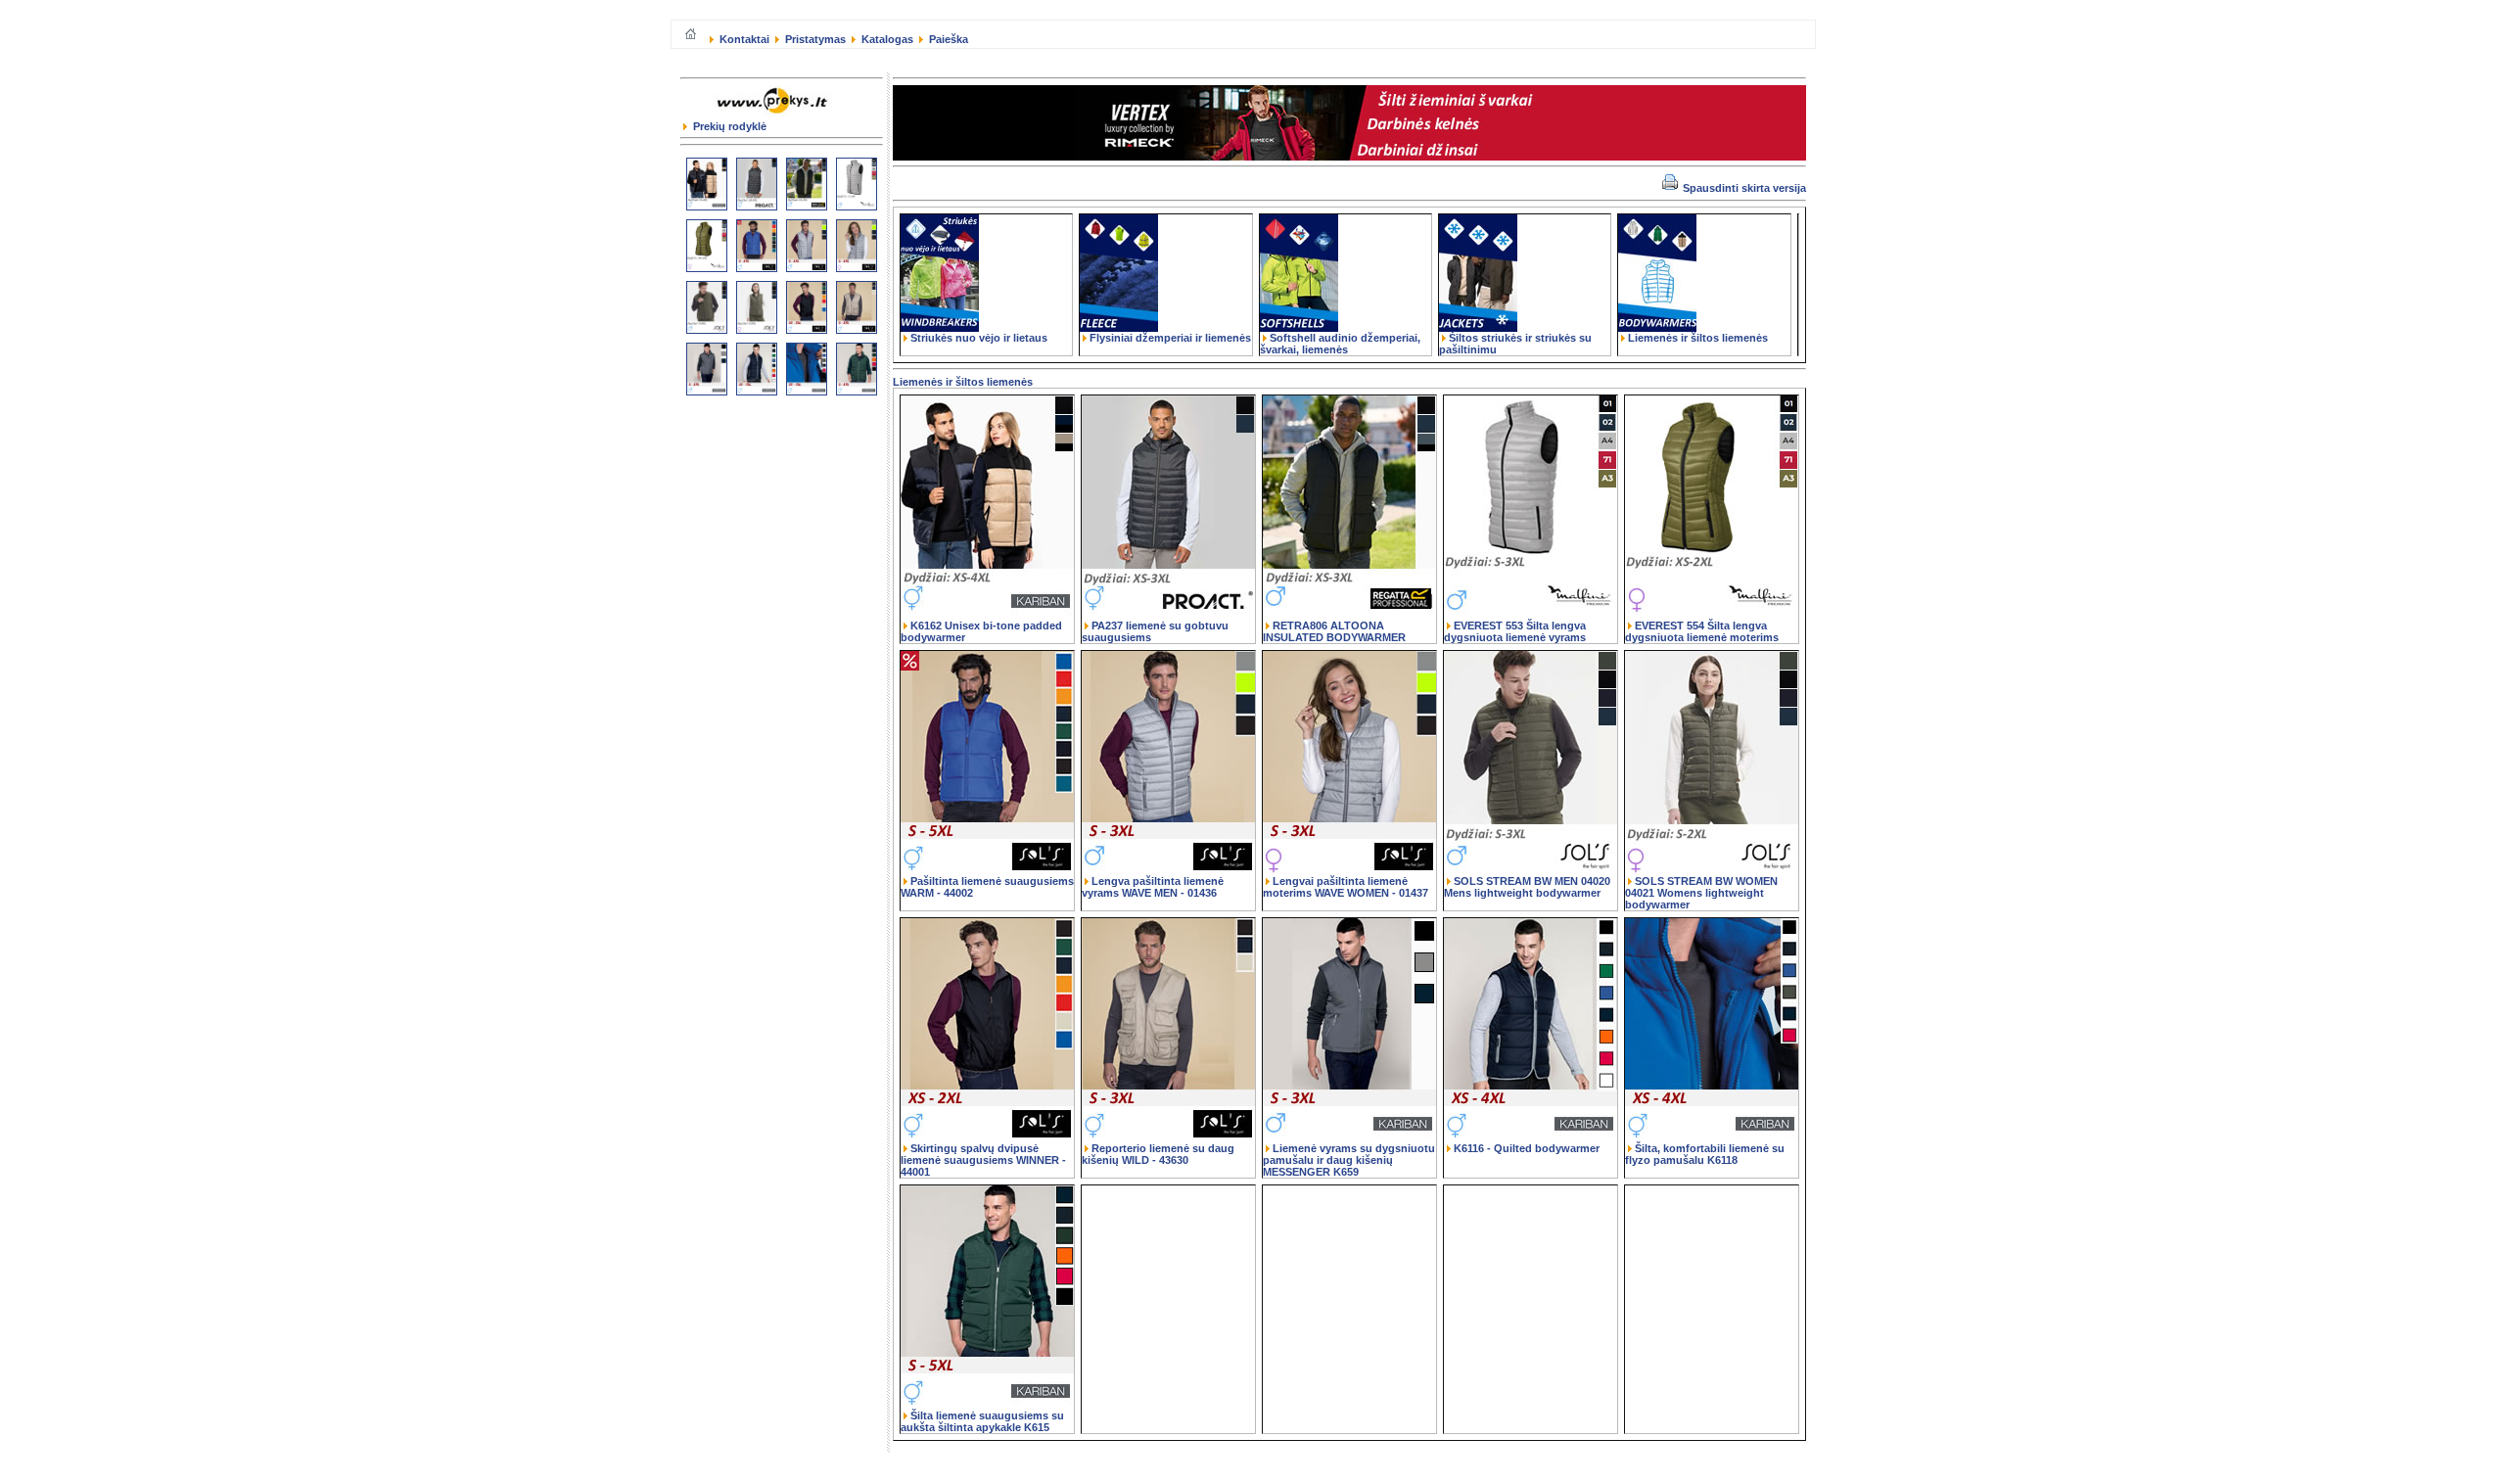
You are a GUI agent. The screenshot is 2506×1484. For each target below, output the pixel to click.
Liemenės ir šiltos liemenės (1698, 338)
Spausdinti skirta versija (1743, 188)
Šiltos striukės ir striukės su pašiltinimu (1515, 344)
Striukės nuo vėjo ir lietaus (979, 338)
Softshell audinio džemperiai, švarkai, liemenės (1340, 344)
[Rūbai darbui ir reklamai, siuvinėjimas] (776, 116)
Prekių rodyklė (728, 126)
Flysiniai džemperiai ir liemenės (1170, 338)
